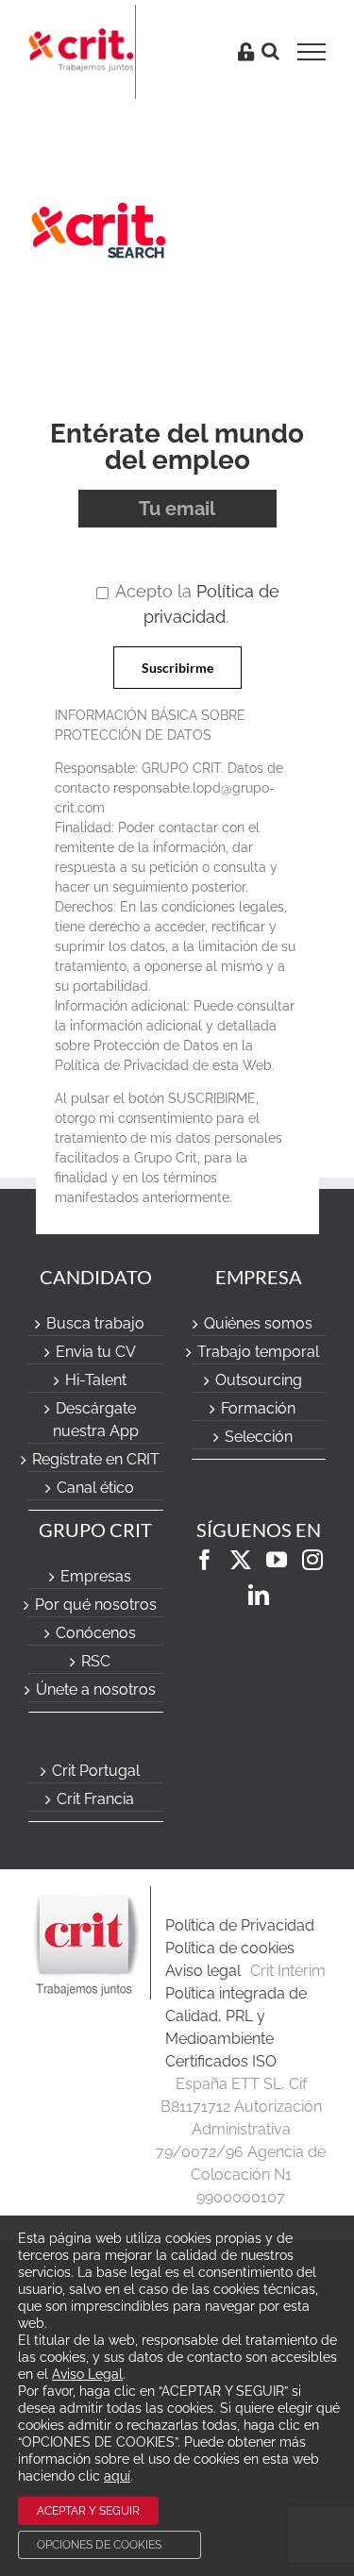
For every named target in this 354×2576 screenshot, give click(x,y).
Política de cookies (230, 1948)
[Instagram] (312, 1560)
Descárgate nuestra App (96, 1420)
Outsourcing (259, 1380)
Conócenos (96, 1633)
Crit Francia (95, 1799)
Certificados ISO (221, 2061)
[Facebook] (205, 1560)
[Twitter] (241, 1560)
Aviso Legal (87, 2374)
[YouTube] (277, 1560)
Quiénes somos (258, 1323)
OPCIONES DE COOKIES (99, 2545)
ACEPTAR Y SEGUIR (88, 2511)
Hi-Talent (96, 1380)
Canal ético (95, 1488)
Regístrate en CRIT (96, 1459)
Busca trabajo (95, 1323)
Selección (259, 1437)
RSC (96, 1661)
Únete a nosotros (96, 1689)
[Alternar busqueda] (270, 51)
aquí (117, 2476)
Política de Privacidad (240, 1925)
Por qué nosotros (96, 1605)
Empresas (96, 1576)
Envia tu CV (96, 1352)
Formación (258, 1408)
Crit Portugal (96, 1771)
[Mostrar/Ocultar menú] (318, 52)
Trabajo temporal (258, 1352)
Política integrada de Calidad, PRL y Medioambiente (236, 2016)
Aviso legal (203, 1971)
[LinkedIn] (259, 1595)
